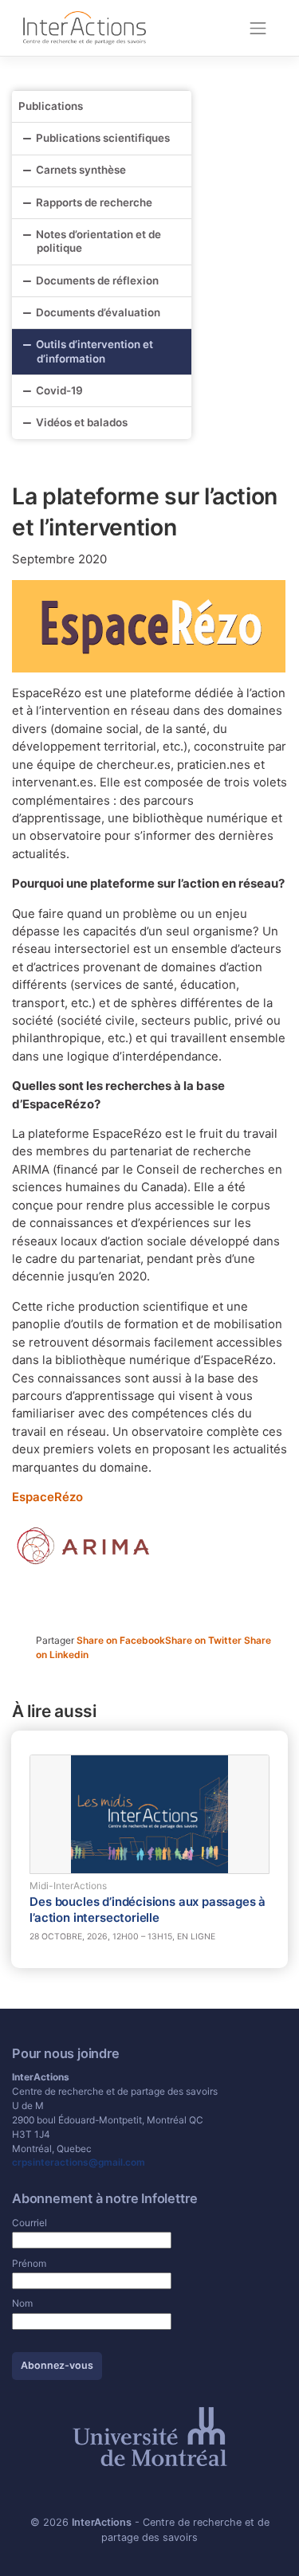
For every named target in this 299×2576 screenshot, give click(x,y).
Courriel (30, 2223)
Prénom (29, 2263)
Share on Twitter (205, 1640)
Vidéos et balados (82, 422)
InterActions (102, 2522)
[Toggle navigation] (258, 28)
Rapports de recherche (94, 202)
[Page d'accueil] (85, 27)
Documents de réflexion (97, 280)
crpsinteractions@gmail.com (79, 2162)
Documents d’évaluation (98, 312)
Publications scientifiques (103, 138)
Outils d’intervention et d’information (94, 351)
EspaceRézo (47, 1497)
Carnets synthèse (81, 170)
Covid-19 (59, 390)
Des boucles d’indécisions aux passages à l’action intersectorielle (148, 1910)
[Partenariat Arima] (84, 1545)
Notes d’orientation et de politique (98, 241)
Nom (22, 2303)
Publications (51, 106)
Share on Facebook (121, 1640)
